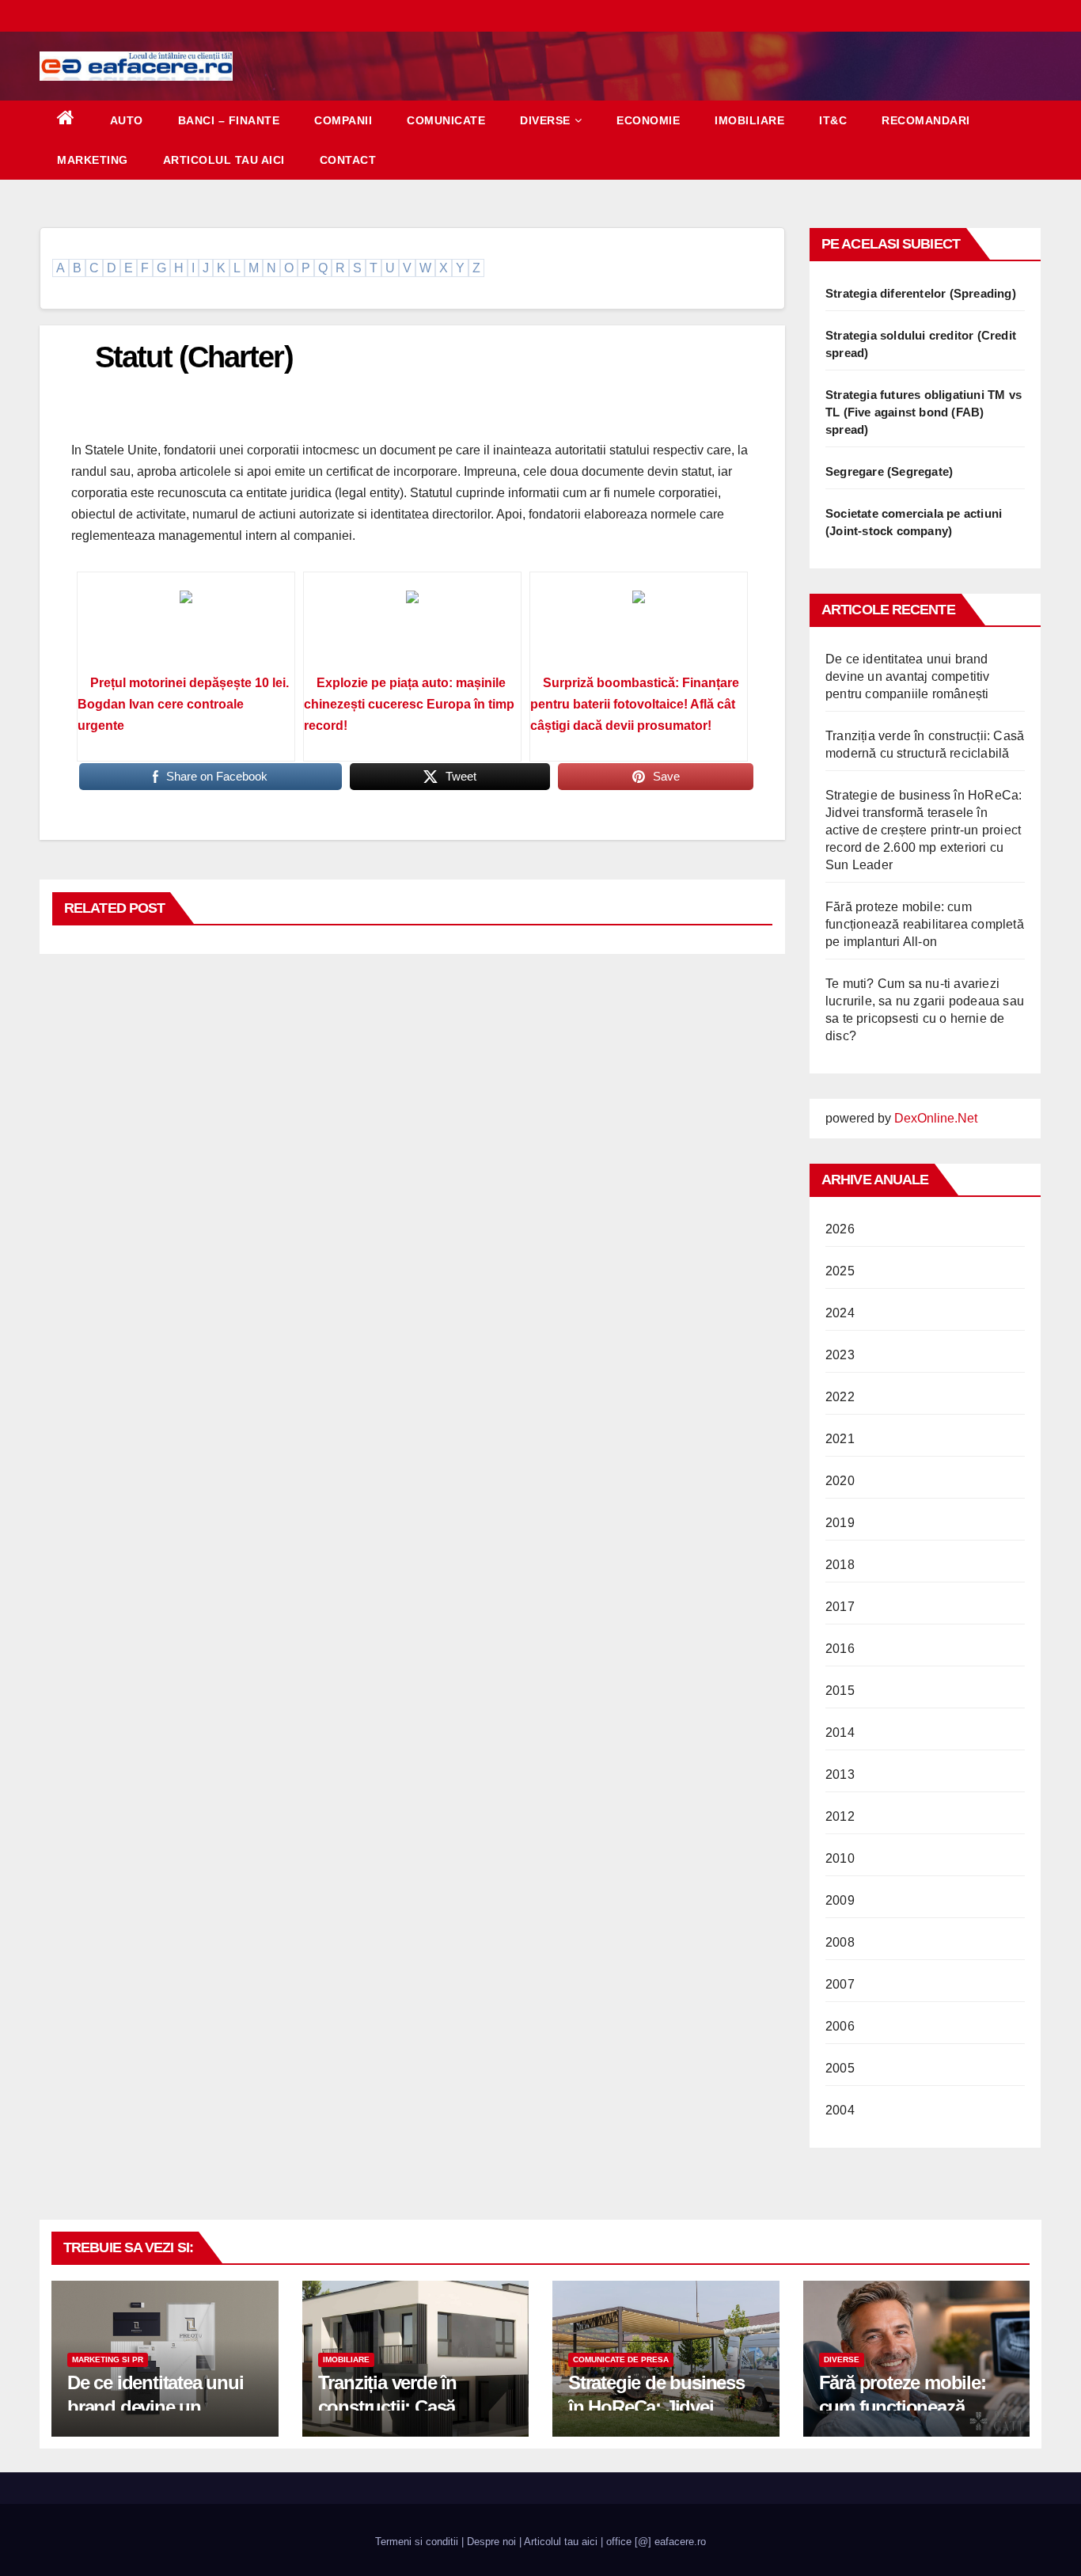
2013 (840, 1774)
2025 (840, 1271)
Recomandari (926, 120)
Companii (343, 120)
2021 (840, 1439)
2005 (840, 2068)
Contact (348, 160)
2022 (840, 1397)
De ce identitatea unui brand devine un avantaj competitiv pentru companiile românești (908, 676)
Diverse (545, 120)
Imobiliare (749, 120)
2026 (840, 1229)
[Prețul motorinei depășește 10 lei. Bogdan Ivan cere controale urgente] (186, 629)
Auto (127, 120)
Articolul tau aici (224, 160)
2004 (840, 2110)
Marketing (93, 160)
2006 (840, 2026)
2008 (840, 1942)
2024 (840, 1313)
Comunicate (446, 120)
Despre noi (491, 2542)
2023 (840, 1355)
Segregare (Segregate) (889, 471)
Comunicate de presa (621, 2359)
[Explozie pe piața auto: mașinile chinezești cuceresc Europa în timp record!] (412, 629)
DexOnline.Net (936, 1118)
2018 (840, 1565)
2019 (840, 1523)
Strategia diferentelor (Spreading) (921, 293)
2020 (840, 1481)
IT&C (833, 120)
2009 (840, 1900)
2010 (840, 1858)
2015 (840, 1691)
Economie (648, 120)
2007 (840, 1984)
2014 (840, 1733)
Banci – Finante (229, 120)
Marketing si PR (108, 2359)
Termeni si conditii (417, 2542)
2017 (840, 1607)
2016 (840, 1649)
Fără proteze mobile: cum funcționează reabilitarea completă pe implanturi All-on (925, 924)
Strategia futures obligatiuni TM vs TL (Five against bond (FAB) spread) (924, 412)
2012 (840, 1816)
